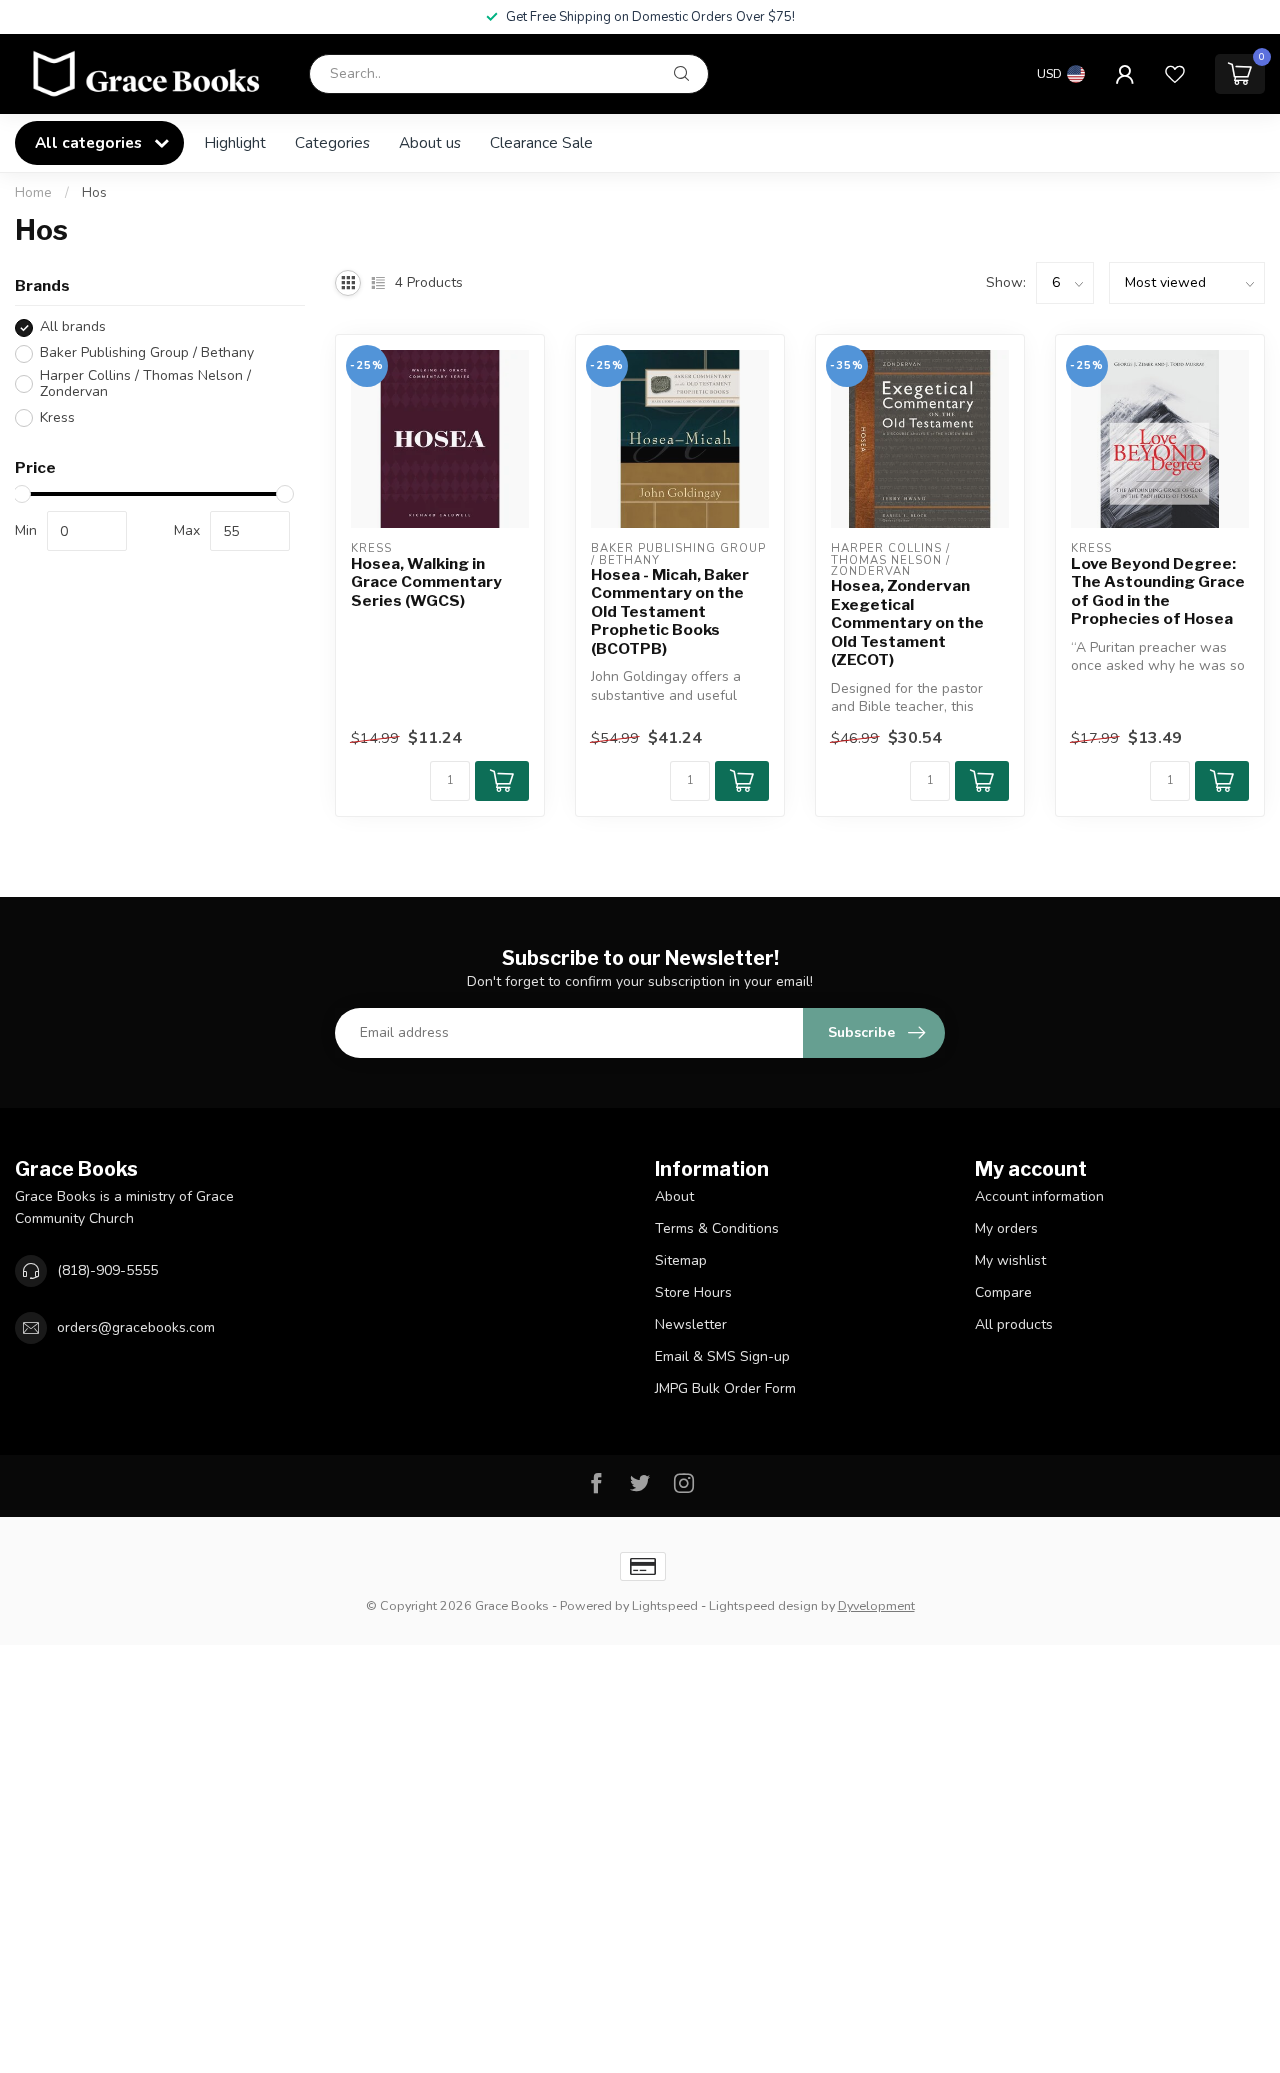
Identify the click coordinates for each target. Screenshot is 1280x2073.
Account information (1039, 1196)
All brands (73, 327)
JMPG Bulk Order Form (725, 1388)
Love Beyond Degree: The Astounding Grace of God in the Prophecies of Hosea (1158, 591)
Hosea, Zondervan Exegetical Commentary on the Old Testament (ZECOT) (907, 623)
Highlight (235, 142)
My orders (1006, 1228)
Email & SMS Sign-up (722, 1356)
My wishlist (1010, 1260)
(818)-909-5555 (107, 1270)
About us (430, 142)
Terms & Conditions (717, 1228)
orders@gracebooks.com (136, 1327)
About (674, 1196)
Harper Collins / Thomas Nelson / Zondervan (145, 384)
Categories (332, 142)
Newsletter (691, 1324)
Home (33, 193)
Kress (57, 417)
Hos (94, 193)
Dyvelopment (876, 1605)
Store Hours (693, 1292)
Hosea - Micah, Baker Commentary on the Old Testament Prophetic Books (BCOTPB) (670, 612)
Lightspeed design (763, 1605)
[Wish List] (1175, 74)
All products (1014, 1324)
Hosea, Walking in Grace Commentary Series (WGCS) (426, 582)
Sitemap (681, 1260)
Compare (1003, 1292)
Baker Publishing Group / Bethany (147, 353)
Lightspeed (665, 1605)
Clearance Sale (541, 142)
